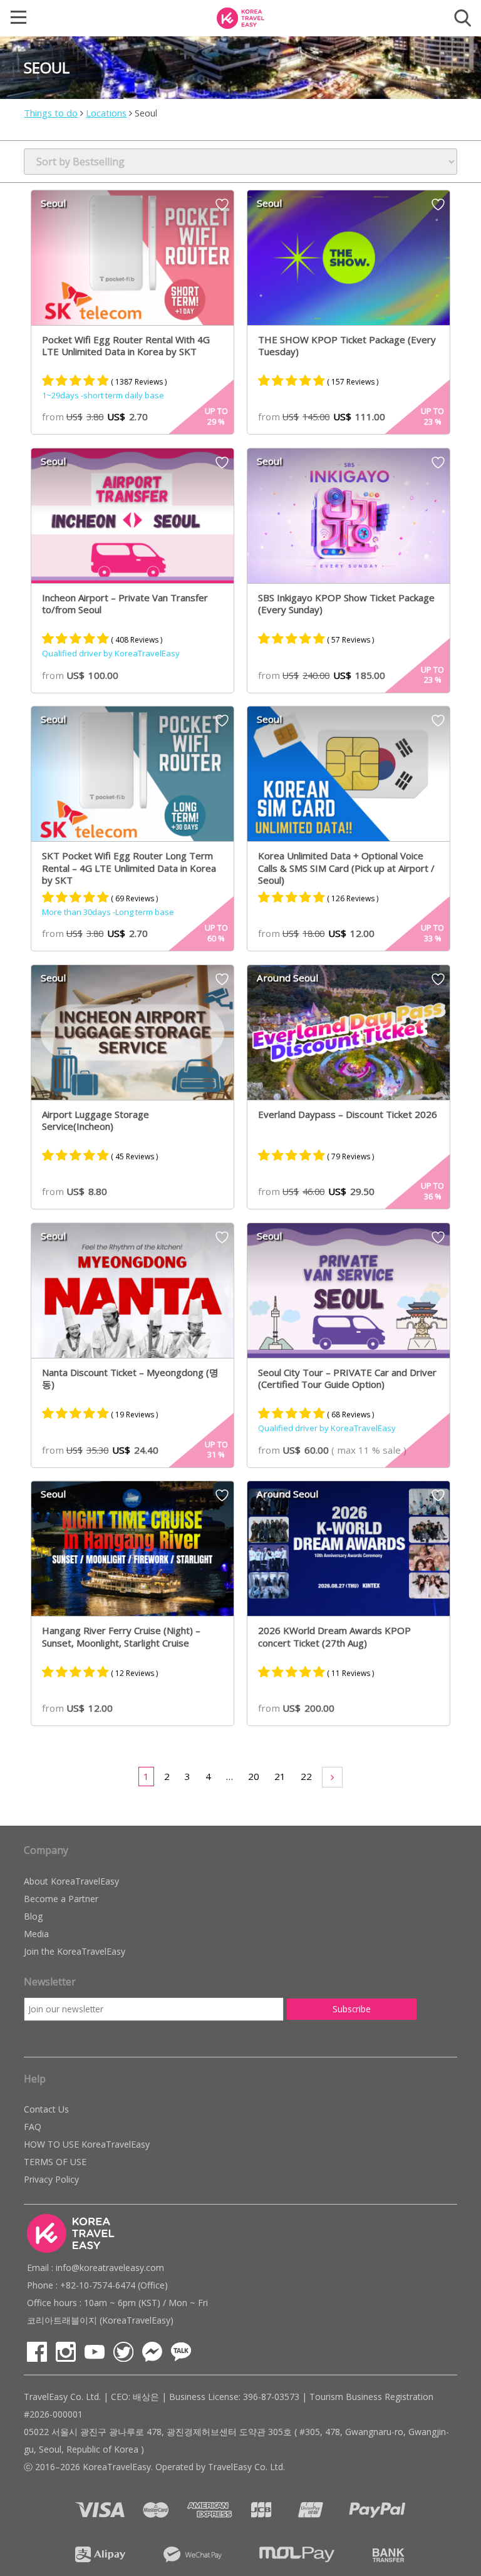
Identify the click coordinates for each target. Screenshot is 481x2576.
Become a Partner (61, 1899)
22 (306, 1776)
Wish (222, 209)
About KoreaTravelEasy (71, 1881)
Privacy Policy (51, 2179)
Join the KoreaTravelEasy (75, 1951)
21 (280, 1776)
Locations (106, 113)
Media (36, 1934)
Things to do (51, 113)
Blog (33, 1916)
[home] (240, 17)
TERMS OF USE (55, 2162)
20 (254, 1776)
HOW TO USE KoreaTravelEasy (87, 2144)
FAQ (33, 2127)
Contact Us (46, 2109)
